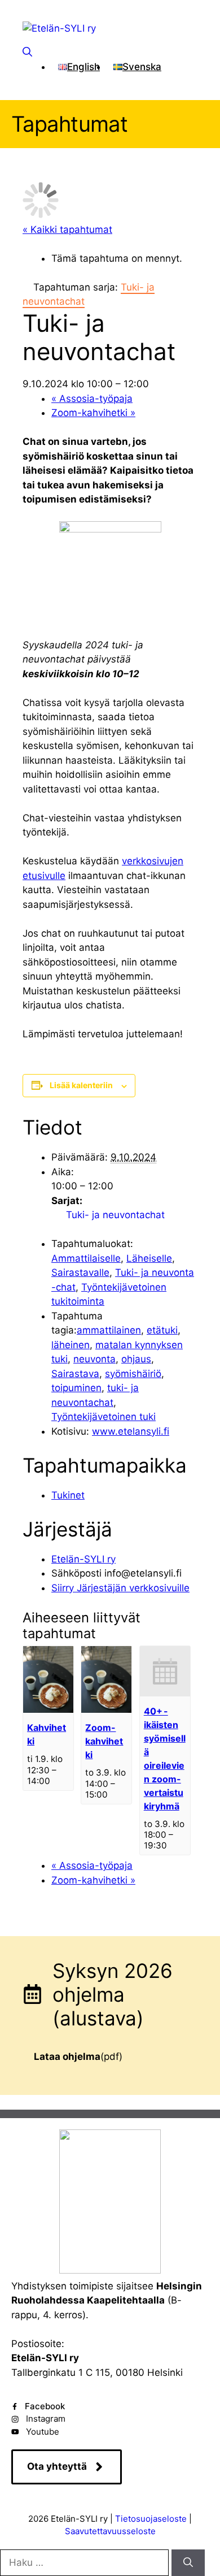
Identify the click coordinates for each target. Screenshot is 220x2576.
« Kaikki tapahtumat (67, 230)
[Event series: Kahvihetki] (56, 1781)
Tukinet (68, 1495)
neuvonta (94, 1359)
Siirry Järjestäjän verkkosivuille (120, 1588)
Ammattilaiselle (86, 1258)
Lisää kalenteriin (81, 1085)
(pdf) (78, 2057)
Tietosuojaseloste (151, 2519)
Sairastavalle (80, 1272)
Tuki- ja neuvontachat (115, 1215)
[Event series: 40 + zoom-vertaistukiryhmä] (173, 1845)
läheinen (71, 1345)
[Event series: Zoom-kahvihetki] (114, 1794)
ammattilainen (109, 1330)
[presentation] (48, 1710)
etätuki (162, 1330)
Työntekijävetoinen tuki (104, 1417)
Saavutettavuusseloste (110, 2531)
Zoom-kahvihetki (93, 413)
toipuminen (76, 1388)
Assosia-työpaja (92, 399)
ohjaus (136, 1359)
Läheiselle (149, 1258)
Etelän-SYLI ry (83, 1559)
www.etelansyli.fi (131, 1431)
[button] (27, 52)
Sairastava (75, 1374)
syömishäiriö (133, 1374)
